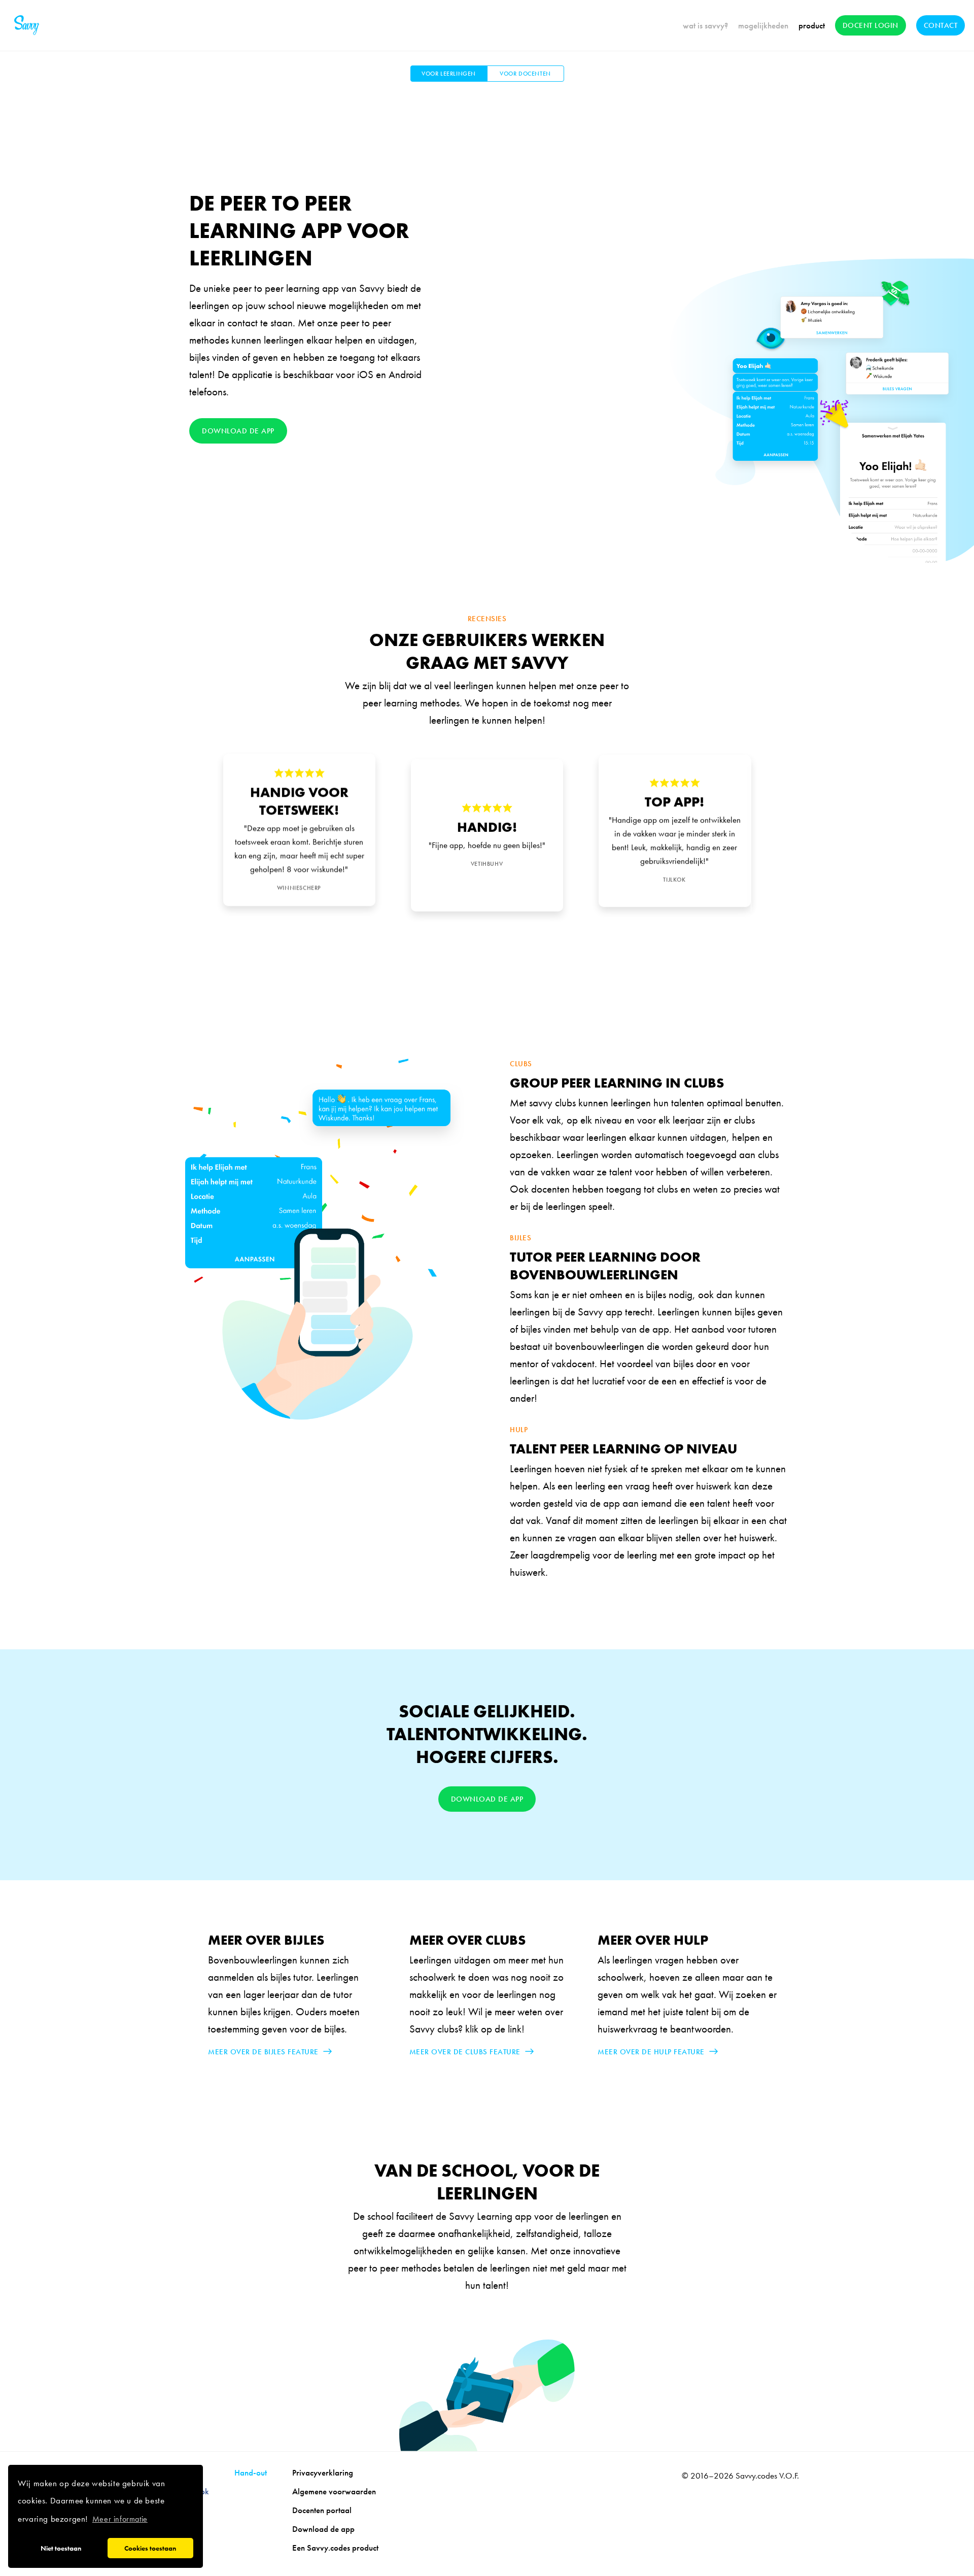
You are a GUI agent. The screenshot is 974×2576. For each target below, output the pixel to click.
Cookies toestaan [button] (150, 2548)
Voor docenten (525, 74)
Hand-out (251, 2472)
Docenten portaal (322, 2510)
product (812, 25)
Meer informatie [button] (120, 2519)
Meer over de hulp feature (651, 2052)
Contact (941, 25)
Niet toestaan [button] (61, 2548)
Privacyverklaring (323, 2472)
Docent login (871, 25)
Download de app (238, 431)
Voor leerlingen (449, 74)
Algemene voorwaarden (334, 2491)
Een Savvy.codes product (335, 2548)
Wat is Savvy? (705, 25)
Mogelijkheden (763, 25)
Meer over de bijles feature (263, 2052)
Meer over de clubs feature (465, 2052)
